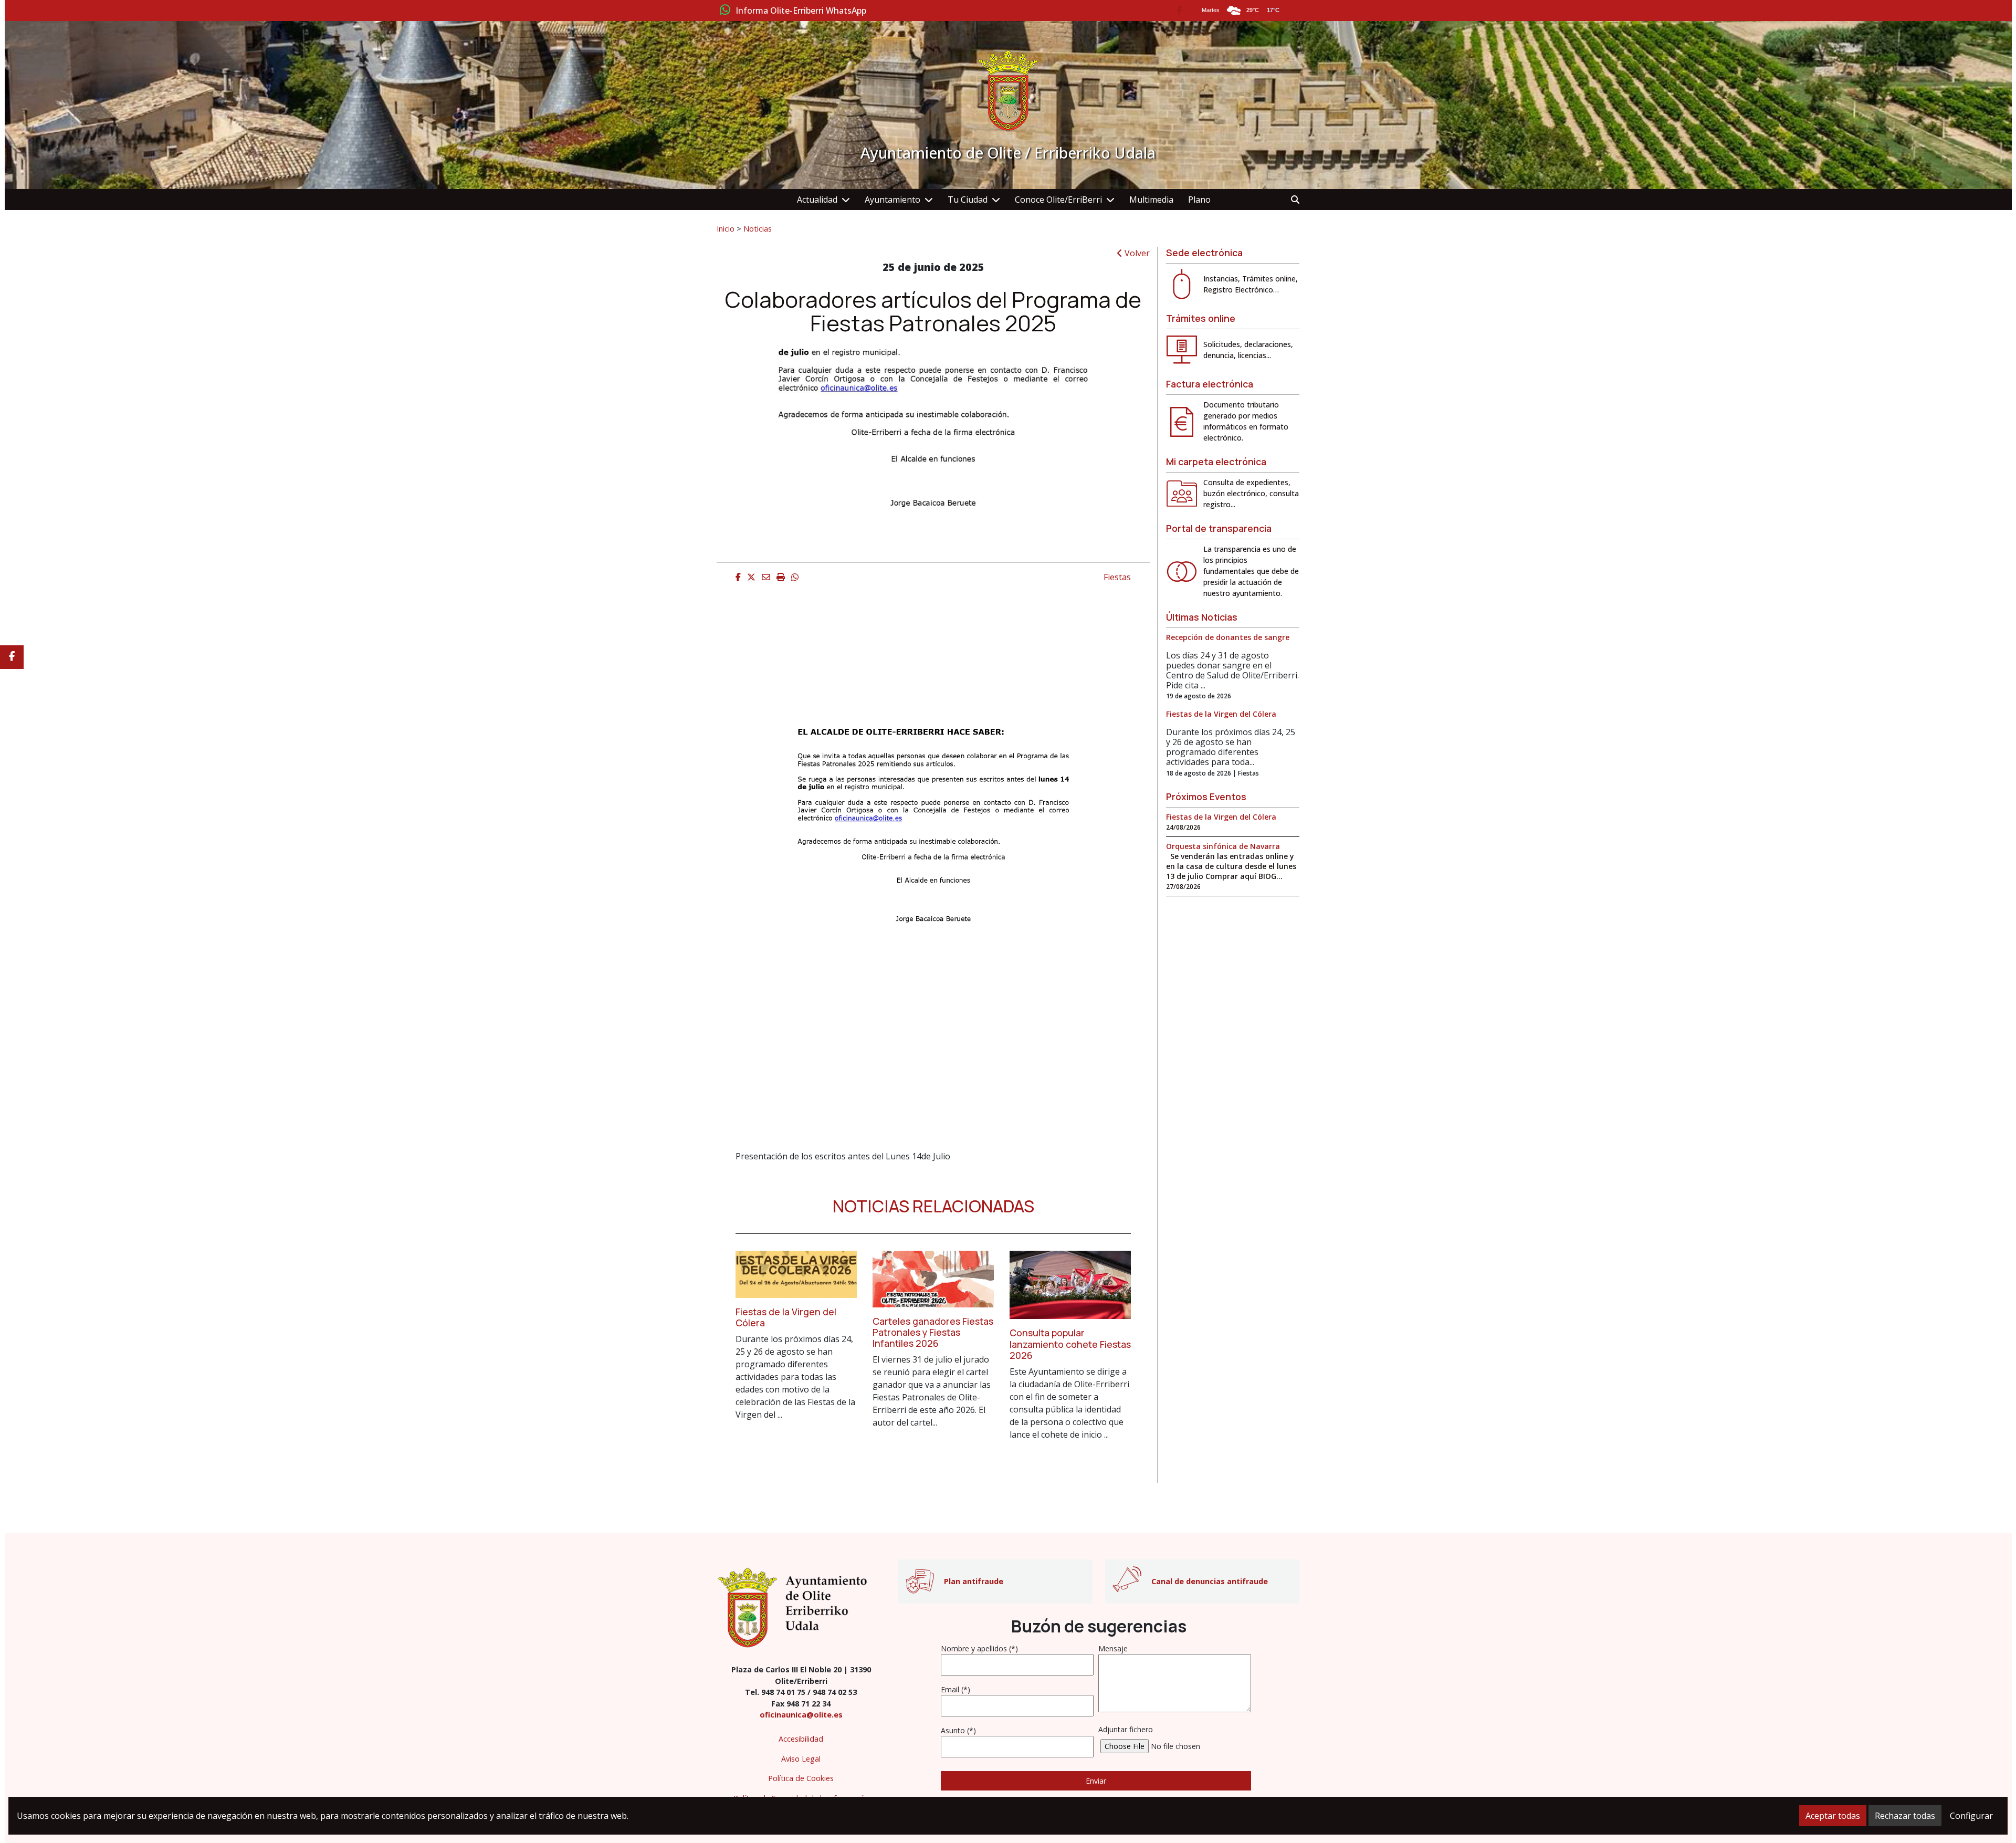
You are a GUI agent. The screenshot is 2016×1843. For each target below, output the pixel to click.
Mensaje (1113, 1648)
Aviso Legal (801, 1759)
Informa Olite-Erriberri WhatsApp (801, 11)
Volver (1136, 253)
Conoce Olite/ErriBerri (1058, 200)
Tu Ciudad (968, 200)
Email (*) (955, 1689)
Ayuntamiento (892, 200)
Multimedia (1151, 200)
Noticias (758, 228)
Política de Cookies (801, 1778)
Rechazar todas (1905, 1816)
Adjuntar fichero (1126, 1729)
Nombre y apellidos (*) (979, 1648)
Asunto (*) (958, 1730)
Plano (1199, 200)
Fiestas (1117, 577)
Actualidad (817, 200)
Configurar (1971, 1816)
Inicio (726, 228)
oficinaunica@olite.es (801, 1715)
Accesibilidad (801, 1739)
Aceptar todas (1833, 1816)
